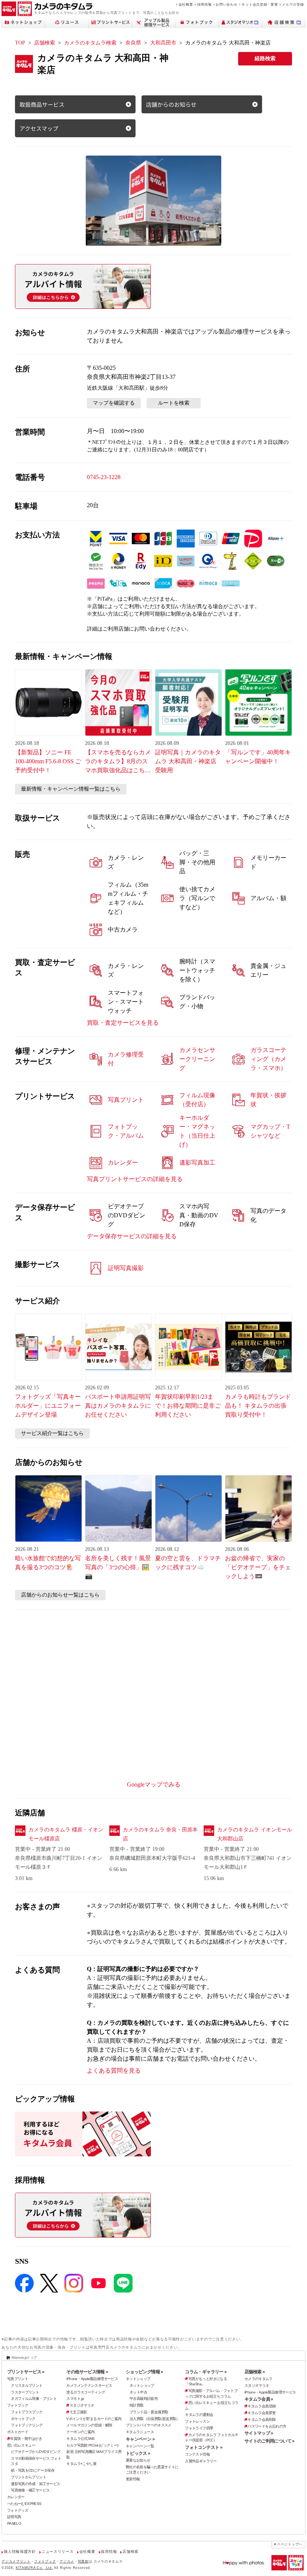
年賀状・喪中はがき (26, 2439)
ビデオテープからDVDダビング (36, 2452)
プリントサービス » (26, 2372)
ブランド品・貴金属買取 (149, 2412)
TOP (20, 43)
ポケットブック (23, 2419)
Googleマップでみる (154, 1784)
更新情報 (133, 2479)
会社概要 (186, 4)
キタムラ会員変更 (262, 2413)
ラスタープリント (25, 2392)
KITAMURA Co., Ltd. (34, 2568)
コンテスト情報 (197, 2454)
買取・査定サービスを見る (123, 1023)
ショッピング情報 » (145, 2372)
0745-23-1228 (104, 477)
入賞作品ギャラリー (201, 2461)
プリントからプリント (28, 2477)
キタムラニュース (140, 2432)
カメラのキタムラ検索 (90, 43)
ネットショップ (138, 2379)
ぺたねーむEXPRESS (24, 2504)
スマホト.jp (75, 2399)
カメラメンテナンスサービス (89, 2385)
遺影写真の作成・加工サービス (35, 2484)
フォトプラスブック (27, 2412)
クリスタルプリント (27, 2385)
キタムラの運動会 (199, 2415)
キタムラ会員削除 (262, 2419)
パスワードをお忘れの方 (267, 2426)
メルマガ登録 (293, 4)
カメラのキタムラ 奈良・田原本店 (160, 1834)
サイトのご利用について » (270, 2441)
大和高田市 (163, 43)
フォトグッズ (18, 2510)
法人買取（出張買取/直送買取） (155, 2419)
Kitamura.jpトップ (24, 2357)
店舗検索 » (255, 2372)
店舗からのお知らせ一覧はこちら (60, 1595)
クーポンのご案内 (80, 2432)
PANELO (14, 2523)
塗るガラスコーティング (86, 2392)
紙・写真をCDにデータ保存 (33, 2470)
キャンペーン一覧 (140, 2446)
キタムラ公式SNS (80, 2439)
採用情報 (205, 4)
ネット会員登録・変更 (260, 4)
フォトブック (18, 2405)
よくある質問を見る (114, 2071)
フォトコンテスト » (204, 2447)
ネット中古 (138, 2392)
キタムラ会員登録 (262, 2406)
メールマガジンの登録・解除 (89, 2425)
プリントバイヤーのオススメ (149, 2425)
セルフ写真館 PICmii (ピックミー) (92, 2445)
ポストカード (18, 2432)
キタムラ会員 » (259, 2399)
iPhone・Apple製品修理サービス (92, 2379)
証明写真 (14, 2517)
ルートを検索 (174, 403)
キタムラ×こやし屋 (81, 2464)
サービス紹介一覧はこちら (52, 1433)
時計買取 (137, 2405)
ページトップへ (290, 2544)
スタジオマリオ (82, 2405)
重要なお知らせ (138, 2460)
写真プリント (18, 2379)
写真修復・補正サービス (30, 2490)
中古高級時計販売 (144, 2399)
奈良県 (133, 43)
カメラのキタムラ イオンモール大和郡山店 (255, 1834)
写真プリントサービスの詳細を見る (135, 1179)
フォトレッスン (197, 2421)
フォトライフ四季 (199, 2428)
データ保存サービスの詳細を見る (132, 1236)
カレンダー (16, 2497)
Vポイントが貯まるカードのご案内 (94, 2419)
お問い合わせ (227, 4)
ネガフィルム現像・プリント (34, 2399)
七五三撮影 (78, 2412)
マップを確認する (114, 403)
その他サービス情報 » (87, 2372)
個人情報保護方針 (20, 2552)
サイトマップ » (259, 2433)
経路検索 (265, 59)
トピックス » (138, 2453)
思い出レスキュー (21, 2445)
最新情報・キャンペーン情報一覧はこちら (71, 789)
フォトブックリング (27, 2425)
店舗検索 (45, 43)
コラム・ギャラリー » (206, 2372)
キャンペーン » (140, 2439)
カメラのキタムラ (259, 2379)
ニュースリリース (57, 2552)
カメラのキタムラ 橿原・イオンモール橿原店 (66, 1834)
